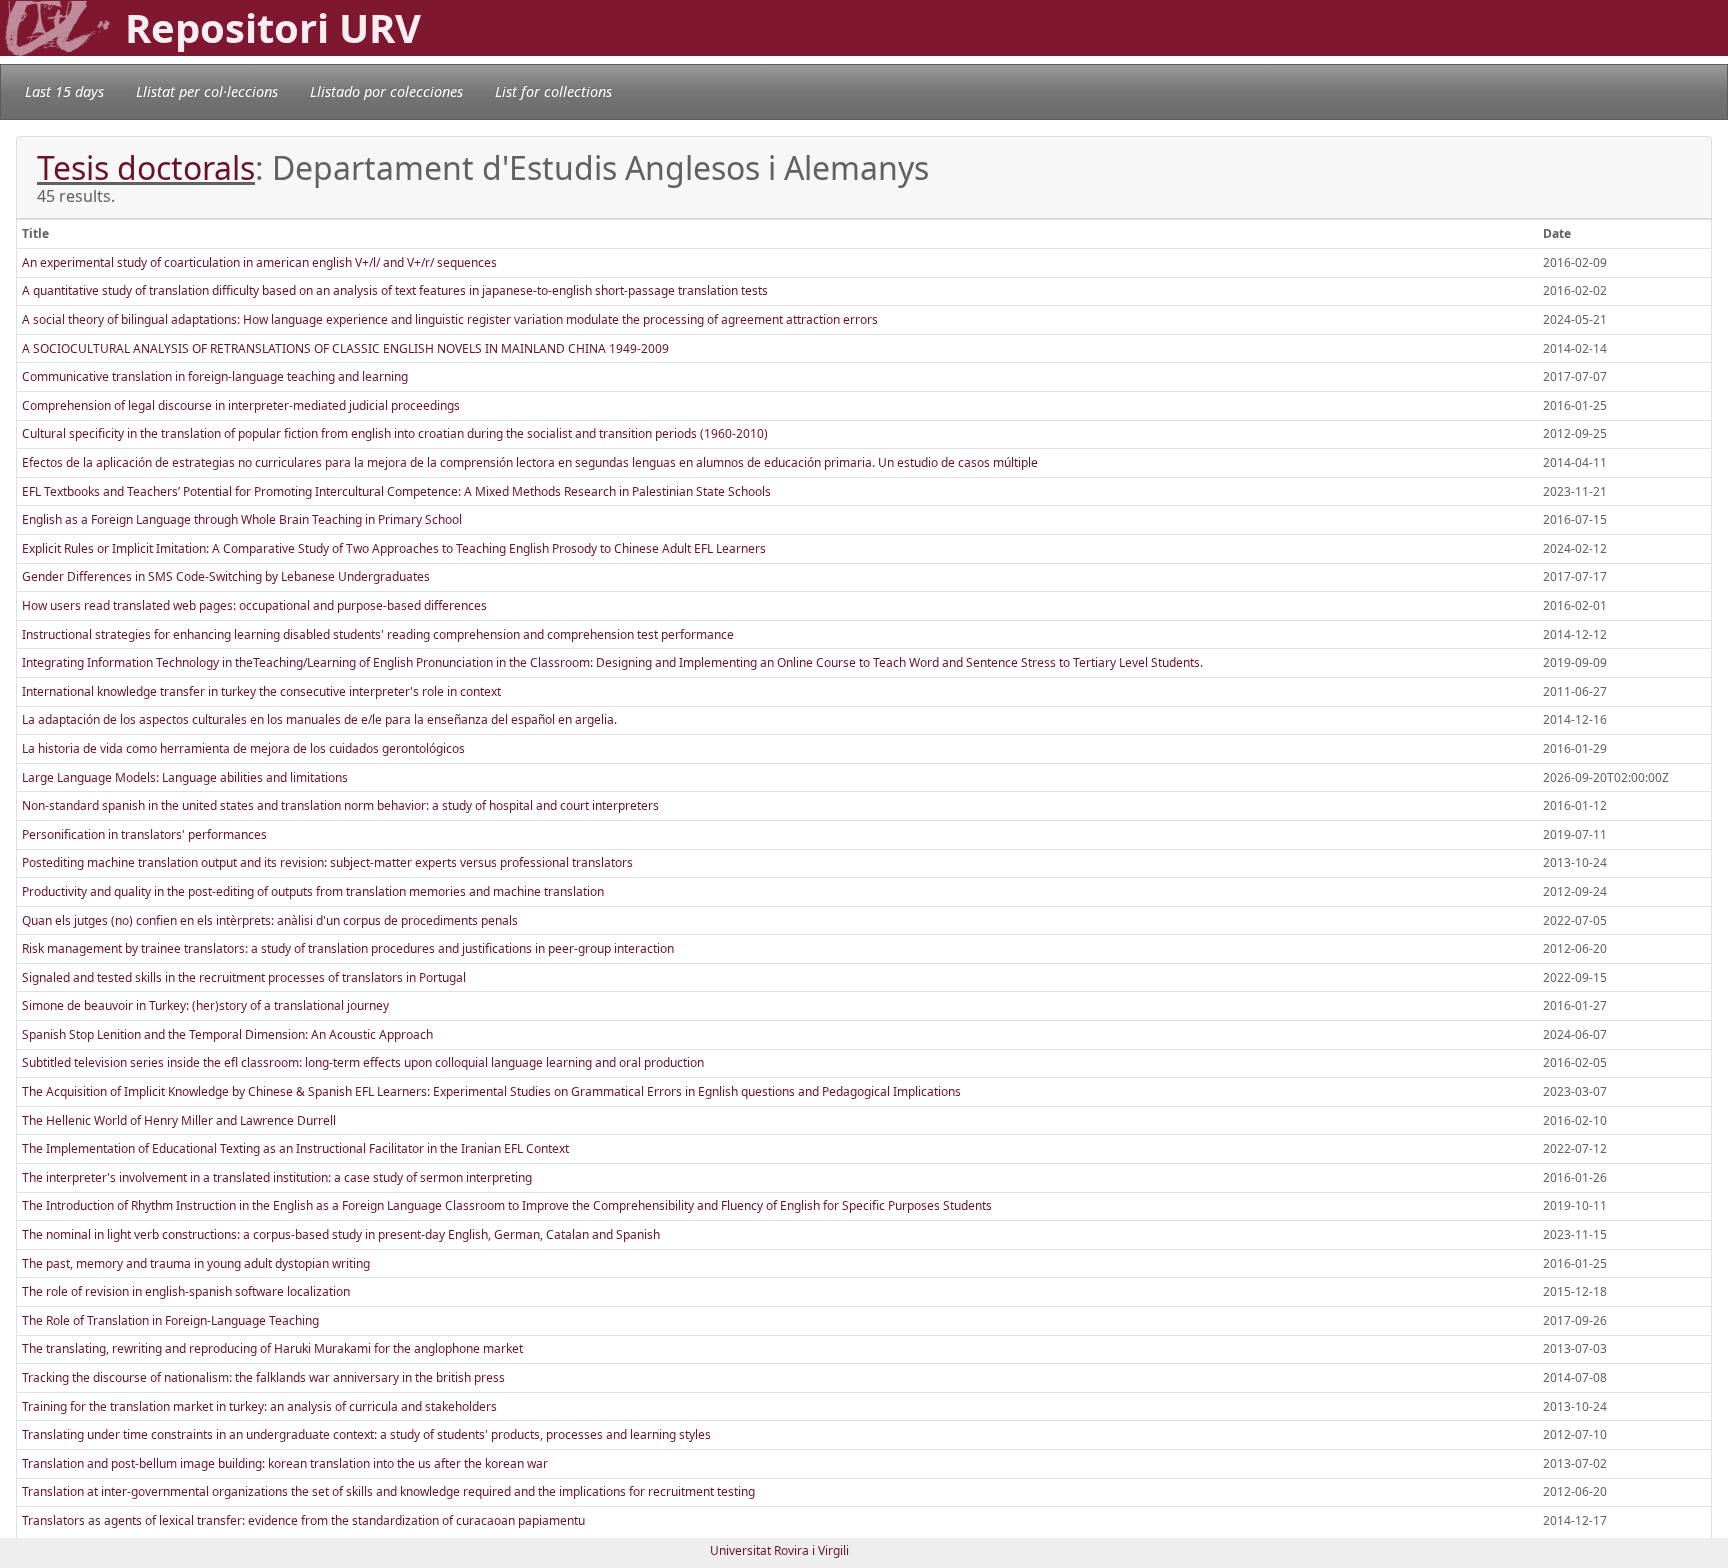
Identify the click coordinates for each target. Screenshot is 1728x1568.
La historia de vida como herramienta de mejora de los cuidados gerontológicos (243, 748)
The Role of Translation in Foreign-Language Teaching (170, 1320)
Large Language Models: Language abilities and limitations (185, 777)
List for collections (553, 91)
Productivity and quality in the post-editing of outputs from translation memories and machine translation (313, 891)
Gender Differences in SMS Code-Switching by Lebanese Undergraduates (226, 576)
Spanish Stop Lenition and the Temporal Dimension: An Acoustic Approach (227, 1034)
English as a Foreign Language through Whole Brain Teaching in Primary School (242, 519)
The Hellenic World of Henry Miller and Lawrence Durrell (179, 1120)
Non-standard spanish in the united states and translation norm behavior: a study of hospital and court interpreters (340, 805)
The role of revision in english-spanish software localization (186, 1291)
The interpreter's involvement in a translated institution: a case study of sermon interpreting (277, 1177)
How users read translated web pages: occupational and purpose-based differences (254, 605)
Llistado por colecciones (386, 91)
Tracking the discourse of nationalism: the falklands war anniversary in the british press (263, 1377)
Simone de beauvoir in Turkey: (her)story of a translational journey (205, 1005)
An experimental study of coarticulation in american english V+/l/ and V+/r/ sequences (259, 262)
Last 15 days (64, 91)
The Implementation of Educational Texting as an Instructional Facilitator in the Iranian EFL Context (295, 1148)
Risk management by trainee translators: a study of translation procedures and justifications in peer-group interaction (348, 948)
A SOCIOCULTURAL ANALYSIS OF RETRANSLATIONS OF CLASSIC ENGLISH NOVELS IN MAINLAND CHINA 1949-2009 (345, 348)
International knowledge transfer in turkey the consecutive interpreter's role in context (261, 691)
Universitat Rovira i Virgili (779, 1550)
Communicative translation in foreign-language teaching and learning (215, 376)
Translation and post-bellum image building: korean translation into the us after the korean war (285, 1463)
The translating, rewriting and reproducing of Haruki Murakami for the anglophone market (272, 1348)
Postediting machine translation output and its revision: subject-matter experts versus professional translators (327, 862)
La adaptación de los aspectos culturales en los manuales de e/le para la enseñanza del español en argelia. (319, 719)
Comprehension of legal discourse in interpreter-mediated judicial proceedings (241, 405)
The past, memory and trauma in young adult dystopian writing (196, 1263)
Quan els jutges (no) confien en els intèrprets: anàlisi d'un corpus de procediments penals (270, 920)
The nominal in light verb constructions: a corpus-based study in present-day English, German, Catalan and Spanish (341, 1234)
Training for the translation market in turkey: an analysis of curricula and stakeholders (259, 1406)
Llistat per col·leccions (207, 91)
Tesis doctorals (146, 167)
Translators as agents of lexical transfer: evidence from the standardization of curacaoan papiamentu (303, 1520)
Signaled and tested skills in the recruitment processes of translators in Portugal (244, 977)
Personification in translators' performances (144, 834)
